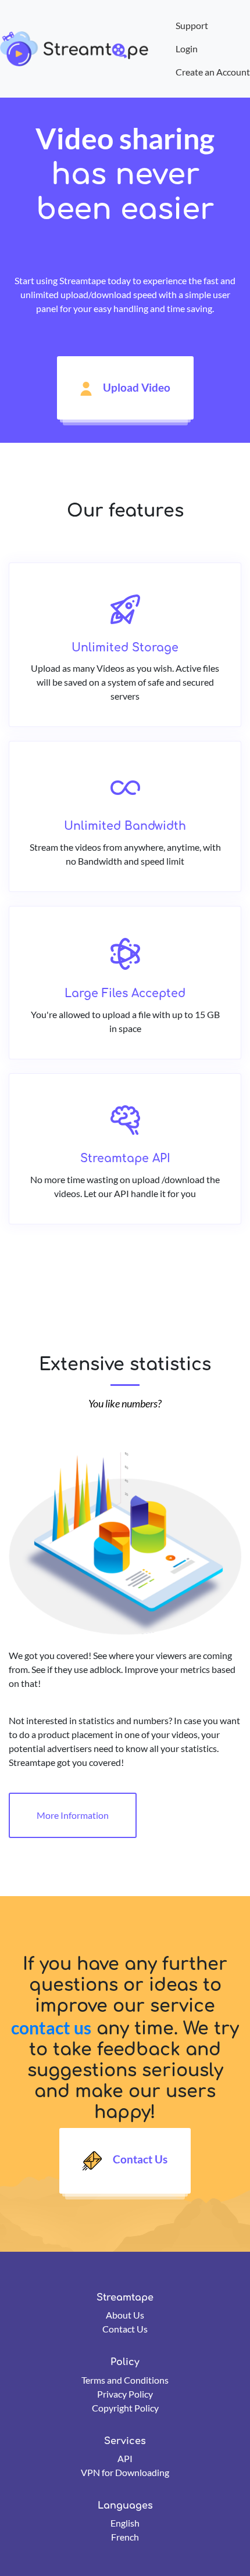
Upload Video (135, 387)
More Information (73, 1815)
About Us (125, 2315)
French (125, 2537)
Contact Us (139, 2160)
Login (187, 49)
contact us (51, 2027)
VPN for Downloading (125, 2472)
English (125, 2523)
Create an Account (213, 72)
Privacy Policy (125, 2394)
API (125, 2458)
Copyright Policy (125, 2408)
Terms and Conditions (125, 2380)
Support (192, 25)
